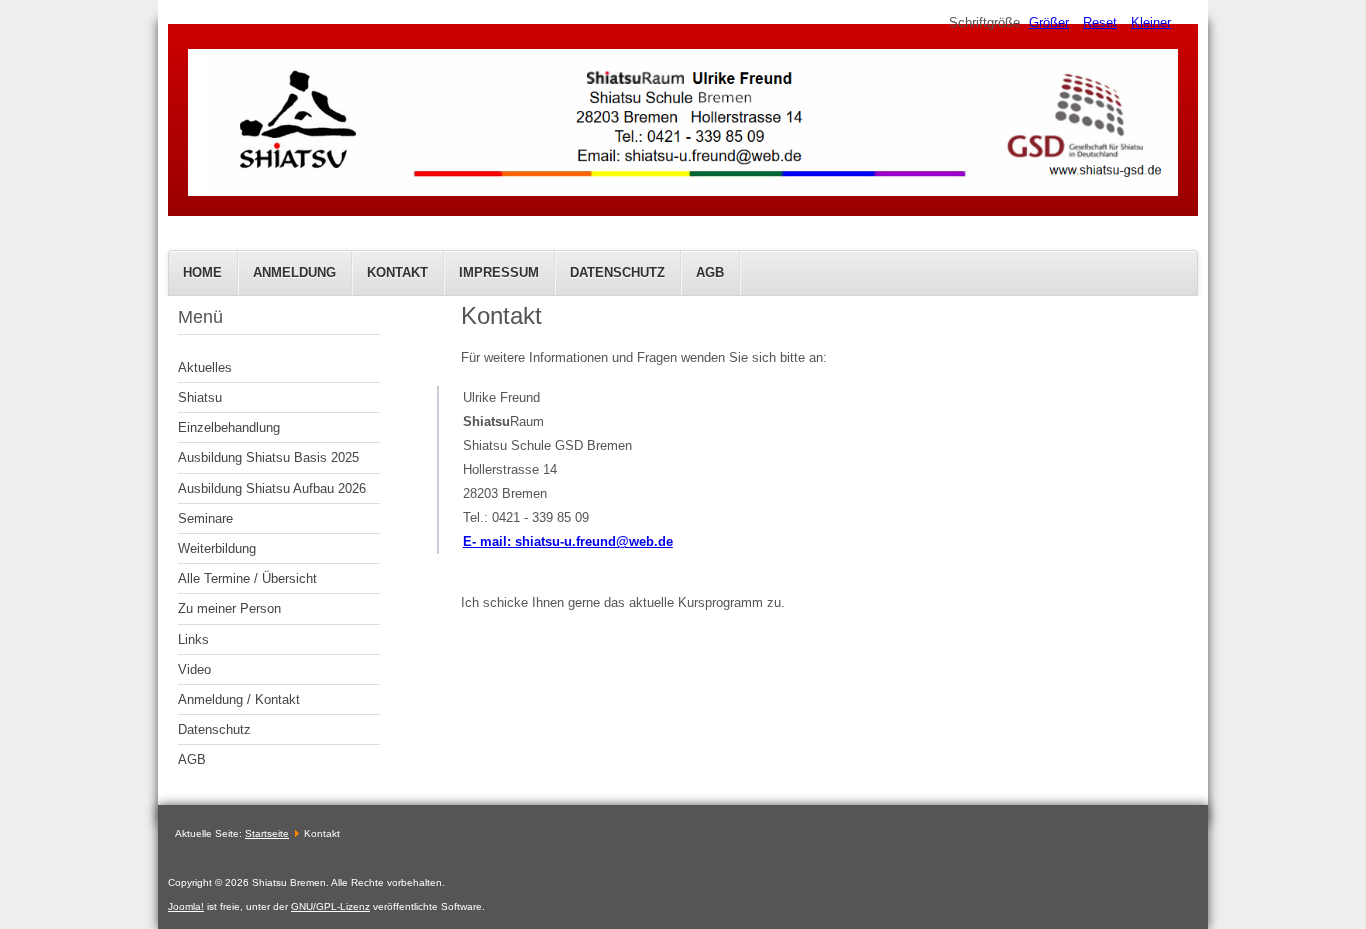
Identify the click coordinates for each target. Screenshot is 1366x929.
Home (202, 272)
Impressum (499, 272)
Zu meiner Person (229, 608)
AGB (710, 272)
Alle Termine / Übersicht (247, 578)
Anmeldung (294, 272)
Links (193, 639)
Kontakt (397, 272)
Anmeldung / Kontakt (239, 699)
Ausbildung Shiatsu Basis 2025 (268, 457)
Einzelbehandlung (229, 427)
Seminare (205, 518)
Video (194, 669)
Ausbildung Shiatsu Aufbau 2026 (272, 488)
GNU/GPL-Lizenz (330, 906)
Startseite (267, 833)
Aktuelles (205, 367)
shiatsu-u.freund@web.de (594, 541)
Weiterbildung (217, 548)
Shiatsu (200, 397)
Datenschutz (617, 272)
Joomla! (186, 906)
